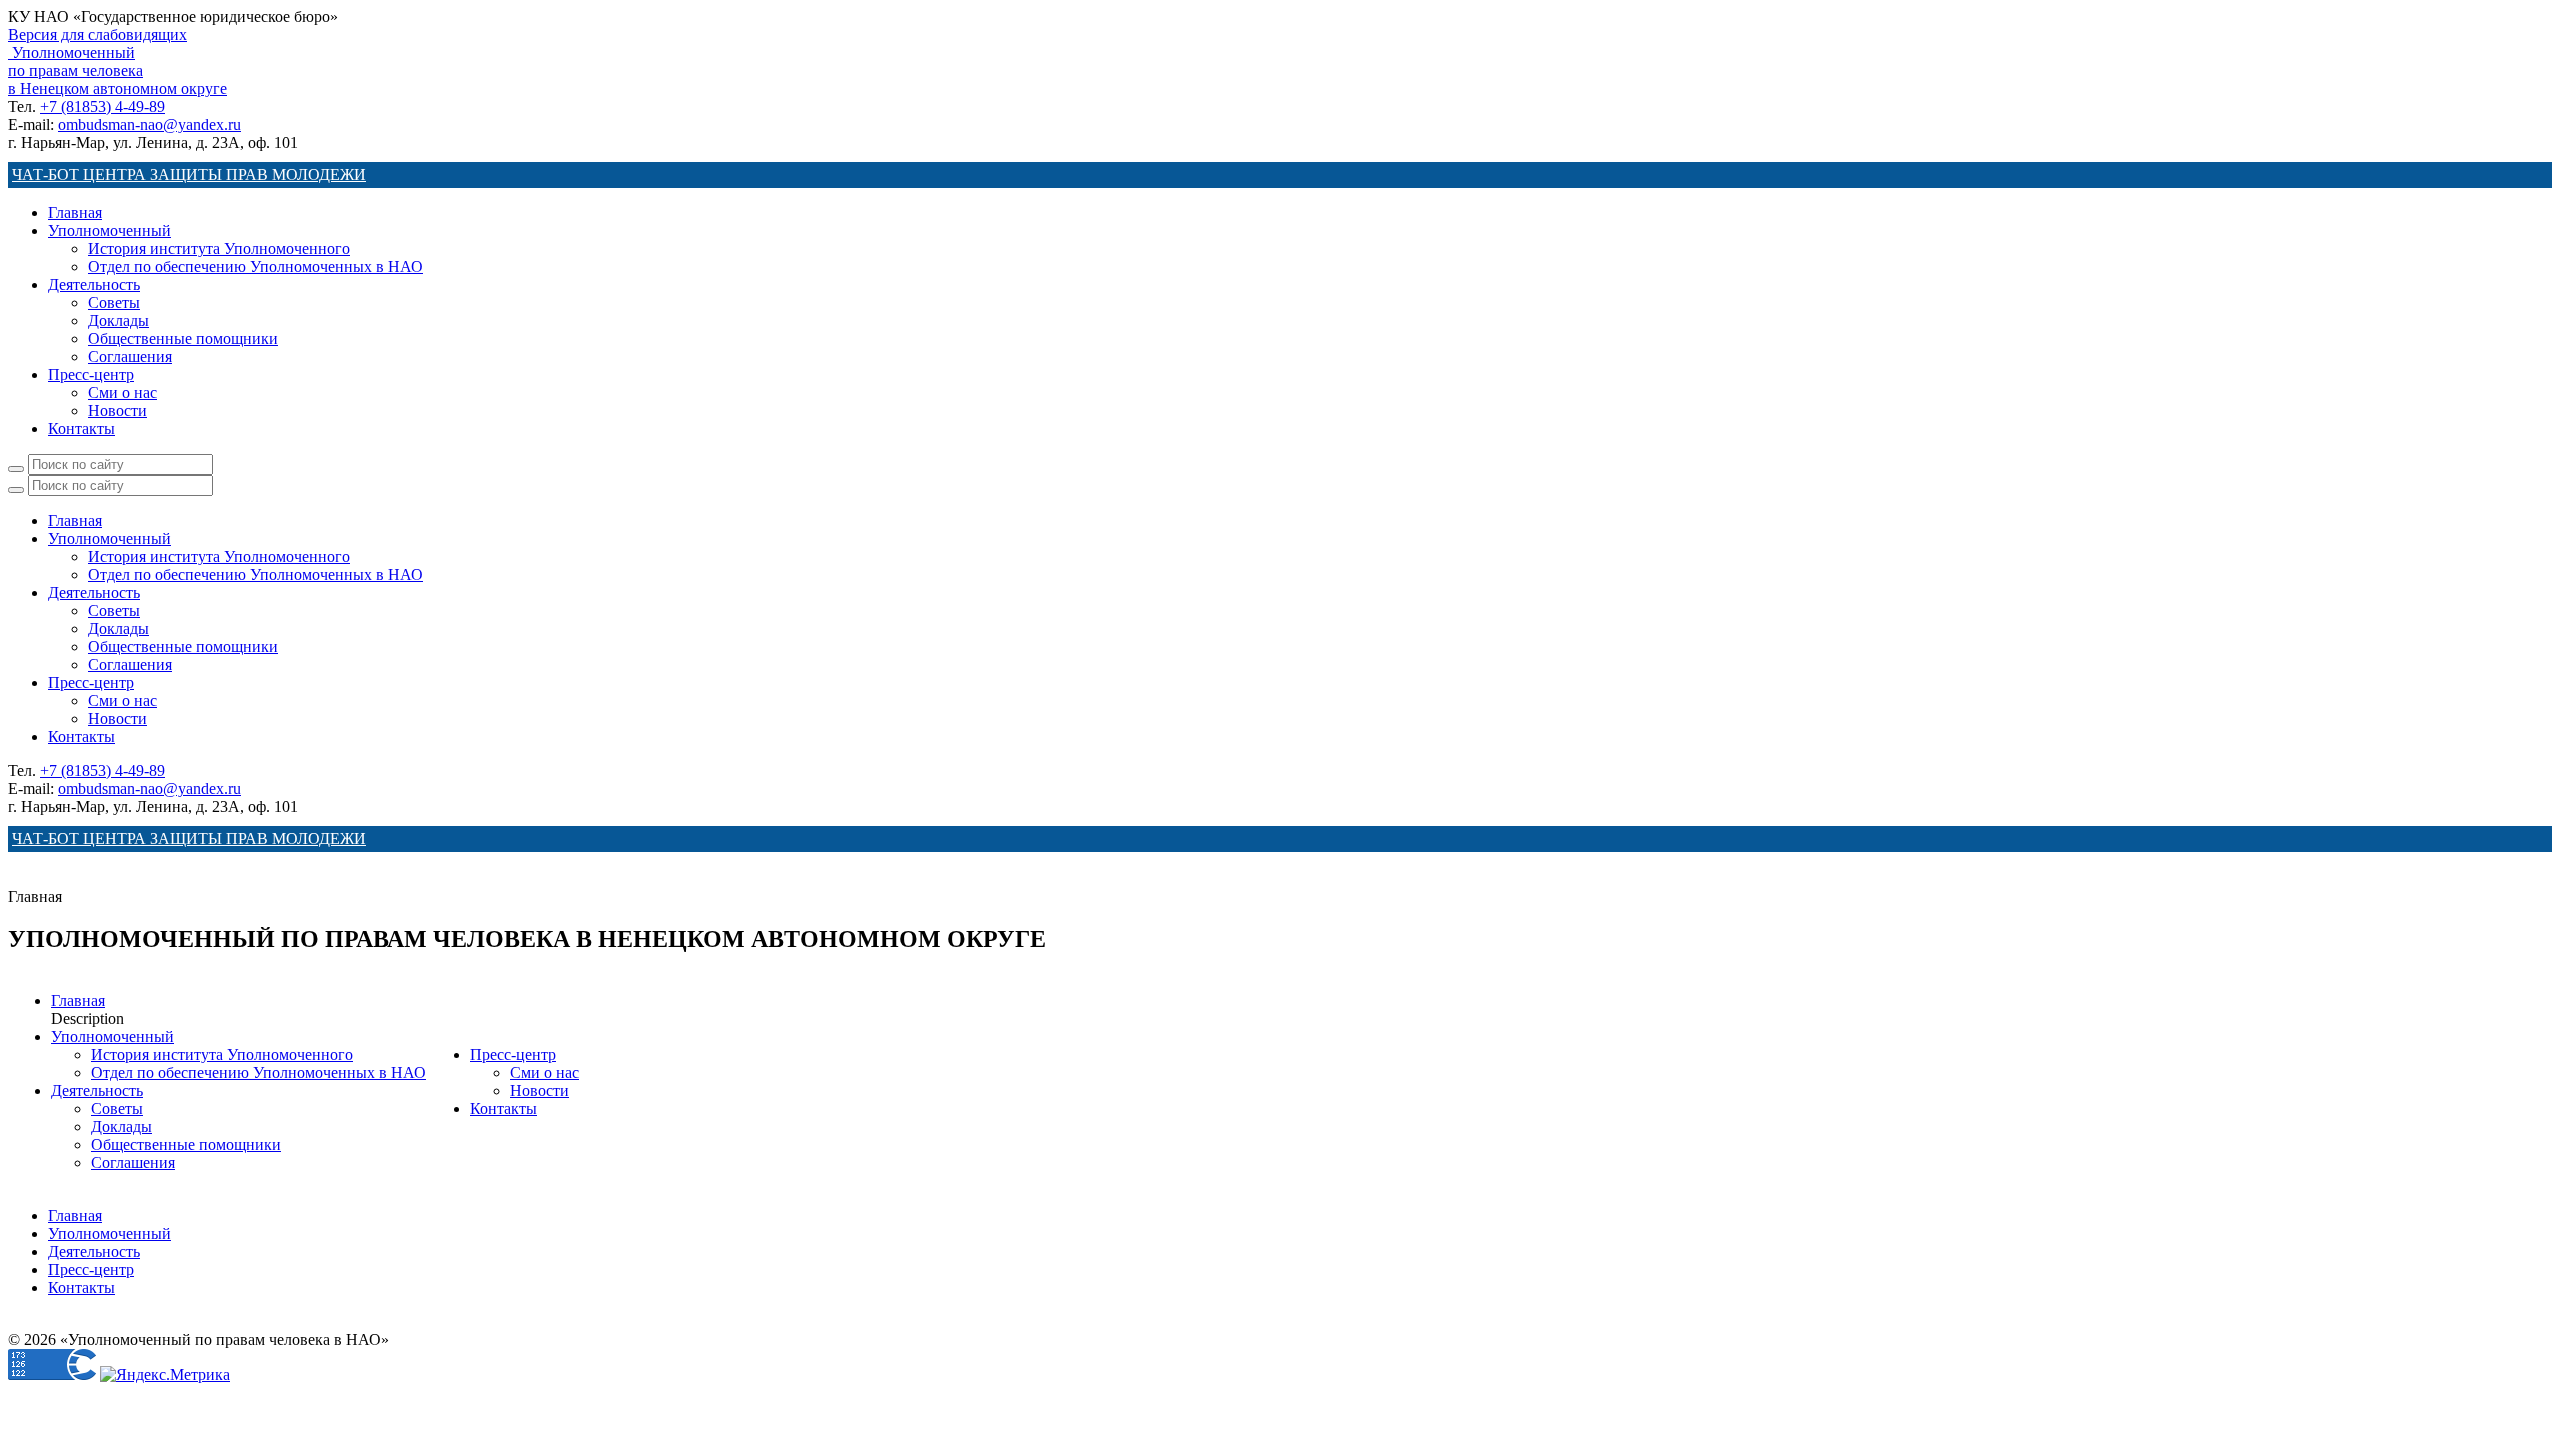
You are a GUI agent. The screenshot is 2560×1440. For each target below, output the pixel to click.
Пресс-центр (91, 374)
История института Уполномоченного (219, 248)
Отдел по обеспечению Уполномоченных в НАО (255, 266)
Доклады (118, 320)
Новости (117, 410)
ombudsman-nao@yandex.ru (149, 124)
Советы (114, 302)
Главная (75, 212)
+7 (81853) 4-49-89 (102, 106)
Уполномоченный (109, 230)
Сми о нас (122, 392)
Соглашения (130, 356)
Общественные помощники (183, 338)
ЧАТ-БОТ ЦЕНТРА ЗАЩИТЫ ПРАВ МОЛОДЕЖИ (189, 174)
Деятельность (94, 284)
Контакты (81, 428)
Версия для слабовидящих (97, 34)
